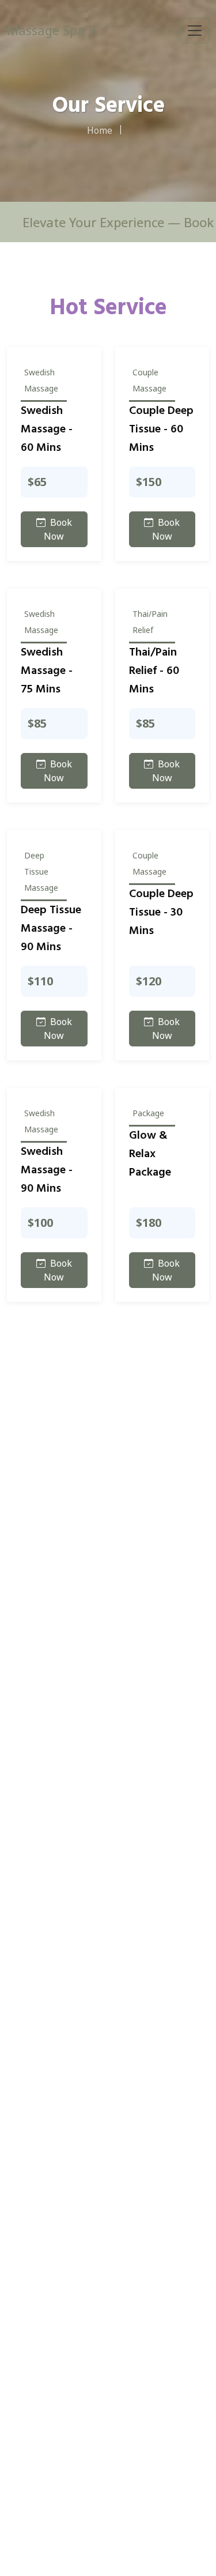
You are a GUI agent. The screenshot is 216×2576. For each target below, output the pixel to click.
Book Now (58, 529)
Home (100, 130)
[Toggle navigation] (195, 31)
